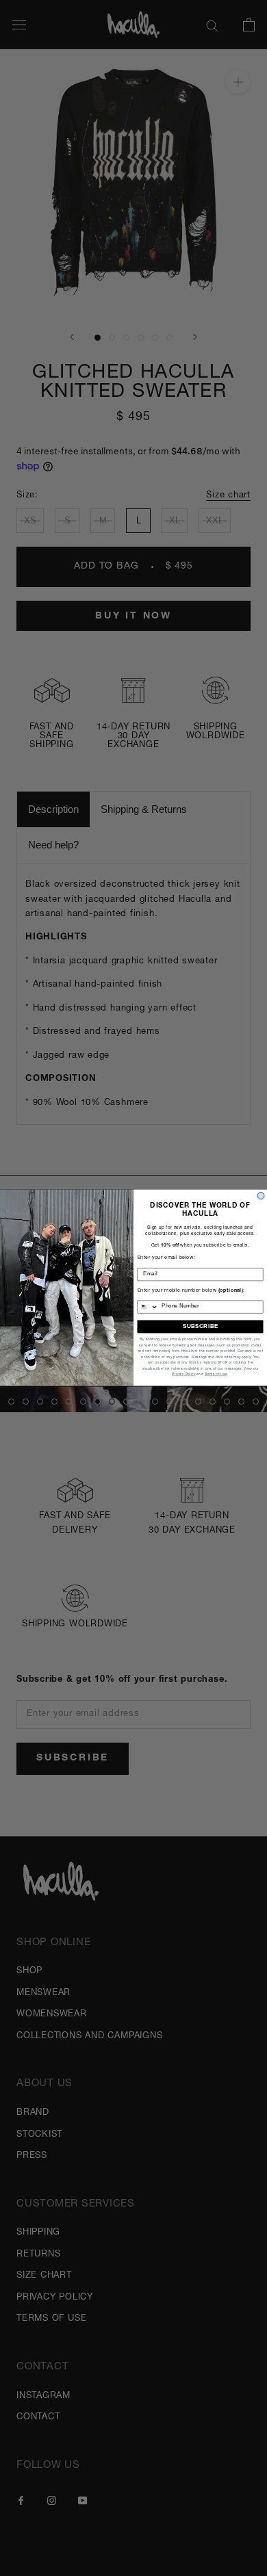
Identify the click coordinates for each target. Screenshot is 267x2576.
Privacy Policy (183, 1375)
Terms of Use (216, 1375)
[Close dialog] (261, 1196)
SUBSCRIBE (200, 1327)
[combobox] (148, 1307)
